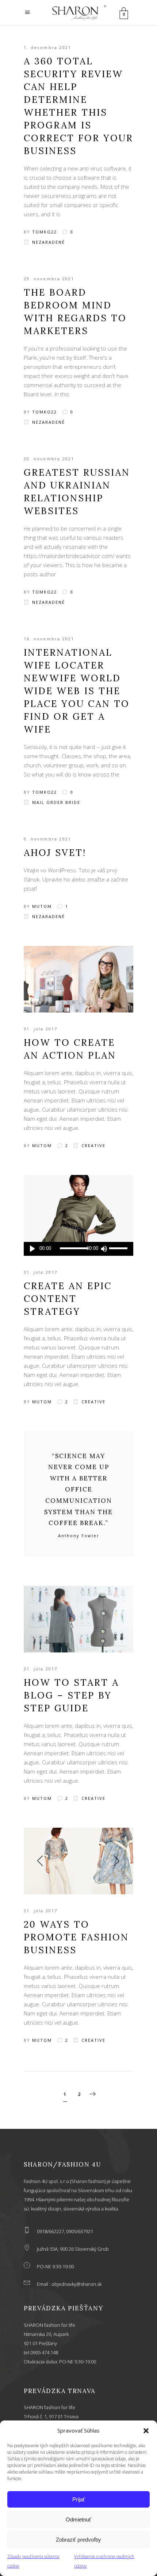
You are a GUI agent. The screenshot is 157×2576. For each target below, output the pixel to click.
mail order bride (56, 802)
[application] (78, 1249)
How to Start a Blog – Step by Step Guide (71, 1695)
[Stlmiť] (104, 1249)
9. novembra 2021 (47, 839)
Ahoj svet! (55, 853)
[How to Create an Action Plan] (78, 979)
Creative (93, 1145)
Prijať (79, 2499)
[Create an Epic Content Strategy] (78, 1208)
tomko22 (45, 232)
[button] (146, 2431)
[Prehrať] (32, 1249)
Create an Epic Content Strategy (68, 1299)
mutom (42, 906)
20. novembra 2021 (49, 459)
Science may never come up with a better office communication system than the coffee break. (78, 1490)
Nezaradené (49, 242)
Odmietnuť (78, 2519)
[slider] (119, 1249)
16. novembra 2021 (49, 639)
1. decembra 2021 (47, 47)
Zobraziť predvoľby (78, 2540)
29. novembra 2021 (49, 279)
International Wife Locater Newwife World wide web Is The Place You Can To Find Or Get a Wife (77, 691)
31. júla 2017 (41, 1029)
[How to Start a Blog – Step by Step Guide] (78, 1619)
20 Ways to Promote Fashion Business (76, 1937)
